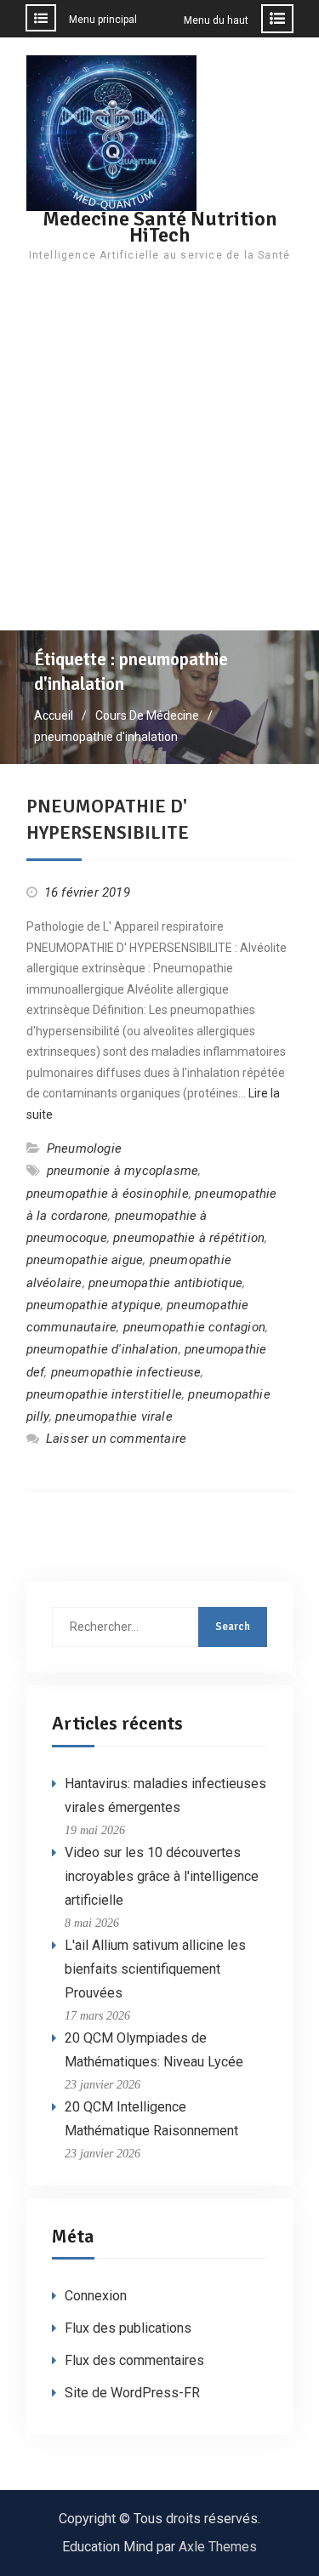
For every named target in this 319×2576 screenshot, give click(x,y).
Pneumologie (84, 1148)
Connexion (96, 2296)
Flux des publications (128, 2328)
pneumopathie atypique (94, 1305)
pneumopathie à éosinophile (108, 1194)
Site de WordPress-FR (132, 2393)
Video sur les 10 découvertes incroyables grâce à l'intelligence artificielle (162, 1876)
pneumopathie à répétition (189, 1238)
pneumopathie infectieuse (126, 1372)
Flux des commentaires (134, 2360)
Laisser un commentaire (116, 1439)
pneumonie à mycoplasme (122, 1171)
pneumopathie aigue (85, 1260)
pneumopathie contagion (194, 1327)
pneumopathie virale (114, 1416)
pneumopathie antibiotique (165, 1283)
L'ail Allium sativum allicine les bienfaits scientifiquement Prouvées (155, 1969)
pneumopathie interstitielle (104, 1394)
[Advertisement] (159, 462)
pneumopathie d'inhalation (103, 1349)
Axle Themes (218, 2547)
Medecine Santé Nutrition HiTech (160, 227)
